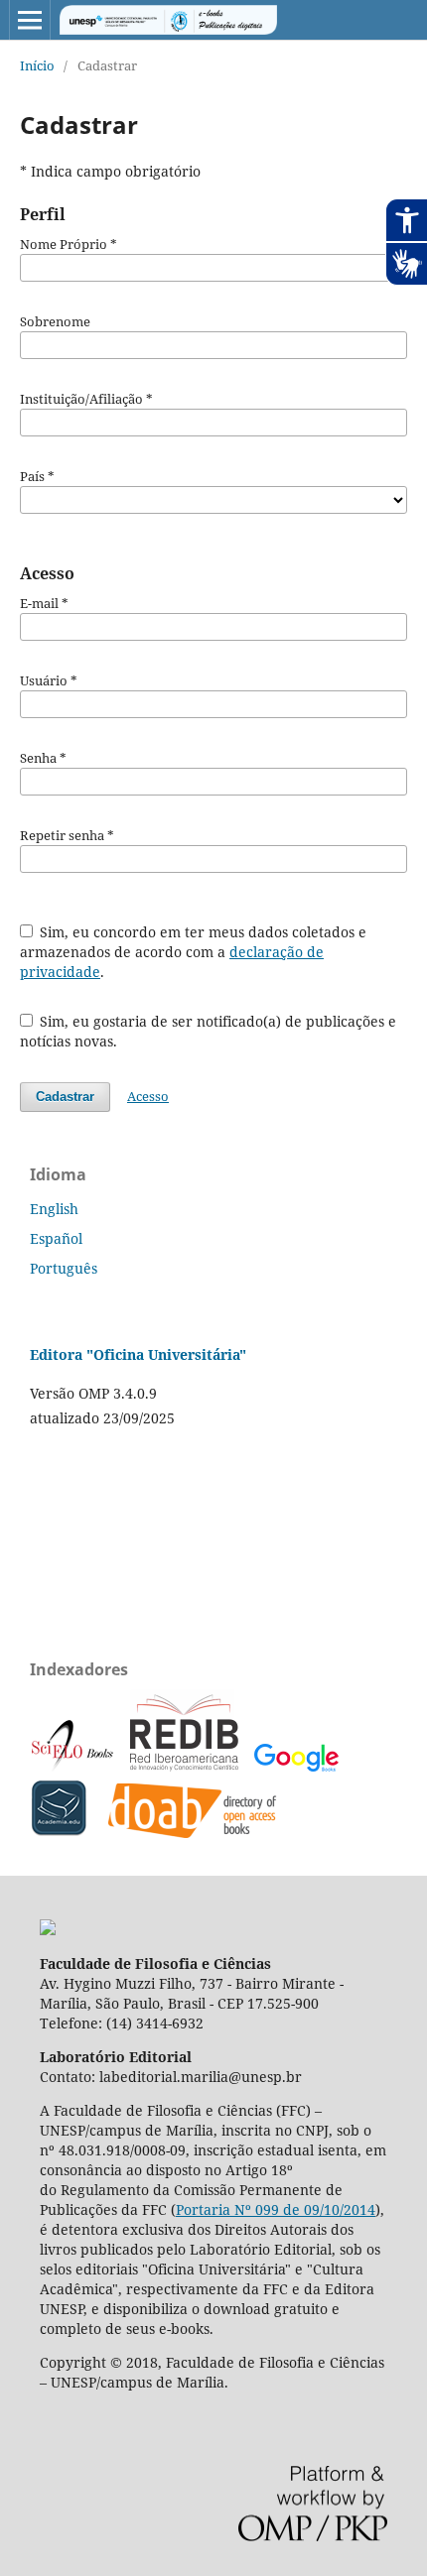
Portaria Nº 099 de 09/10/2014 (276, 2209)
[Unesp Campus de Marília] (48, 1930)
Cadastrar (65, 1097)
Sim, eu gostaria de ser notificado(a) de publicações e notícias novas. (209, 1031)
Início (37, 65)
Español (56, 1238)
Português (64, 1268)
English (54, 1209)
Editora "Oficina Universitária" (138, 1354)
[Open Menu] (30, 20)
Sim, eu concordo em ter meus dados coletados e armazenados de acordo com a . (194, 952)
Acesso (148, 1096)
